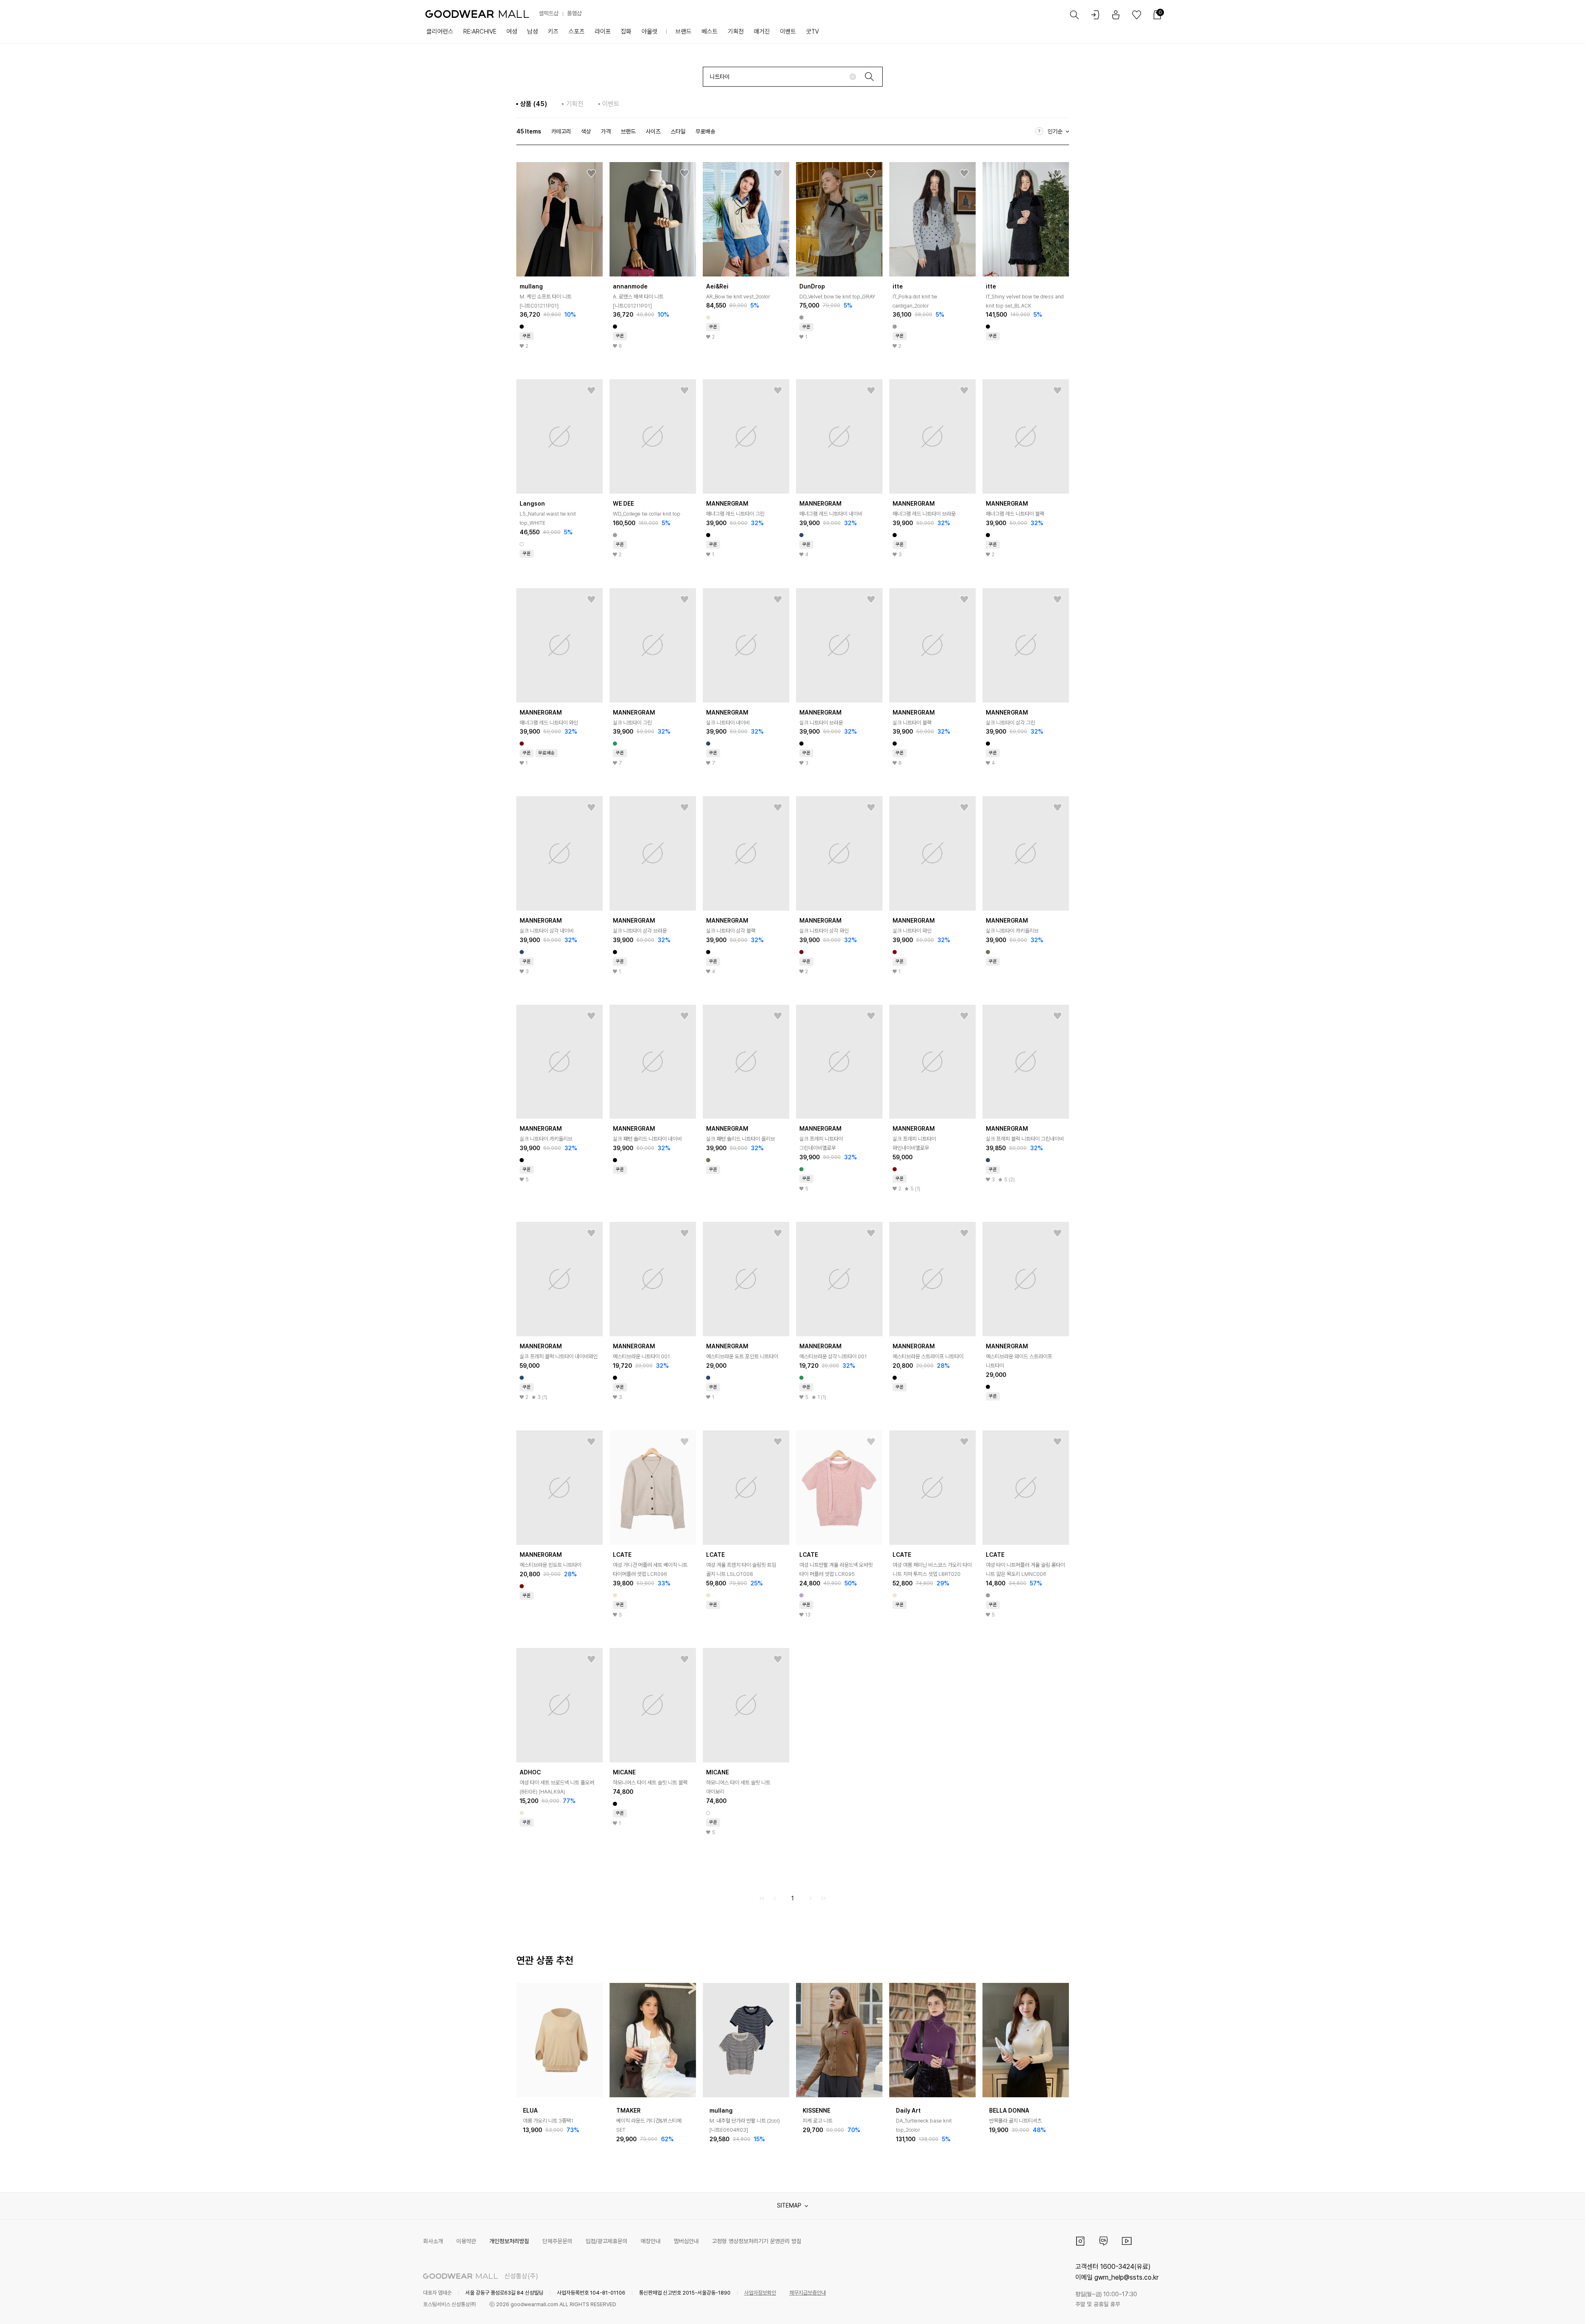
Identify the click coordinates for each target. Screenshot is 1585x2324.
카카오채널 (1103, 2241)
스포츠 (577, 32)
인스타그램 (1080, 2241)
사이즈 (653, 131)
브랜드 (684, 32)
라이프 (603, 32)
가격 (606, 131)
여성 (512, 32)
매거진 (762, 32)
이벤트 (788, 32)
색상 (586, 131)
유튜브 (1127, 2241)
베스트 (710, 32)
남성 (532, 32)
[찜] (591, 174)
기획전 (736, 32)
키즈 (553, 32)
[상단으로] (1545, 2307)
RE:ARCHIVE (480, 32)
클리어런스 (440, 32)
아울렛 (650, 32)
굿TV (812, 32)
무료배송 (705, 131)
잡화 (626, 32)
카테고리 (561, 131)
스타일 (678, 131)
